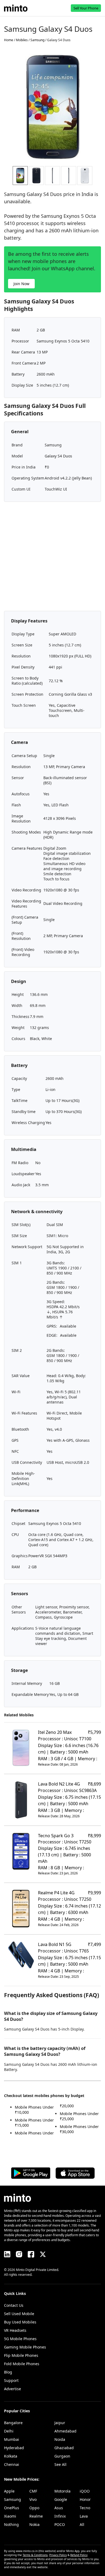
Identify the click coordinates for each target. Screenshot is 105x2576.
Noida (60, 2439)
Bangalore (13, 2423)
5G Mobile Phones (20, 2339)
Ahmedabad (65, 2431)
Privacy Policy (58, 2555)
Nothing (11, 2524)
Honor (85, 2499)
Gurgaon (62, 2456)
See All (60, 2464)
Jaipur (60, 2423)
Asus (59, 2508)
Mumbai (12, 2439)
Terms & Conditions (35, 2555)
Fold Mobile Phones (22, 2364)
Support (11, 2380)
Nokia (34, 2524)
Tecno (85, 2508)
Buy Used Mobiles (20, 2322)
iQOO (85, 2491)
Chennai (12, 2464)
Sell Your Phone (86, 8)
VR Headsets (15, 2330)
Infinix (60, 2516)
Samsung (13, 2499)
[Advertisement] (52, 558)
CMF (33, 2491)
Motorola (62, 2491)
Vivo (33, 2499)
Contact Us (14, 2305)
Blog (8, 2372)
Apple (9, 2491)
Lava (84, 2516)
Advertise (13, 2389)
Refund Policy (79, 2555)
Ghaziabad (64, 2448)
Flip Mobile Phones (21, 2355)
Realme (36, 2516)
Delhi (9, 2431)
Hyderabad (14, 2448)
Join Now (21, 284)
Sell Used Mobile (19, 2314)
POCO (60, 2524)
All (82, 2524)
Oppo (34, 2508)
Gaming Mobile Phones (25, 2347)
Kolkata (11, 2456)
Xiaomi (10, 2516)
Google (61, 2499)
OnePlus (12, 2508)
